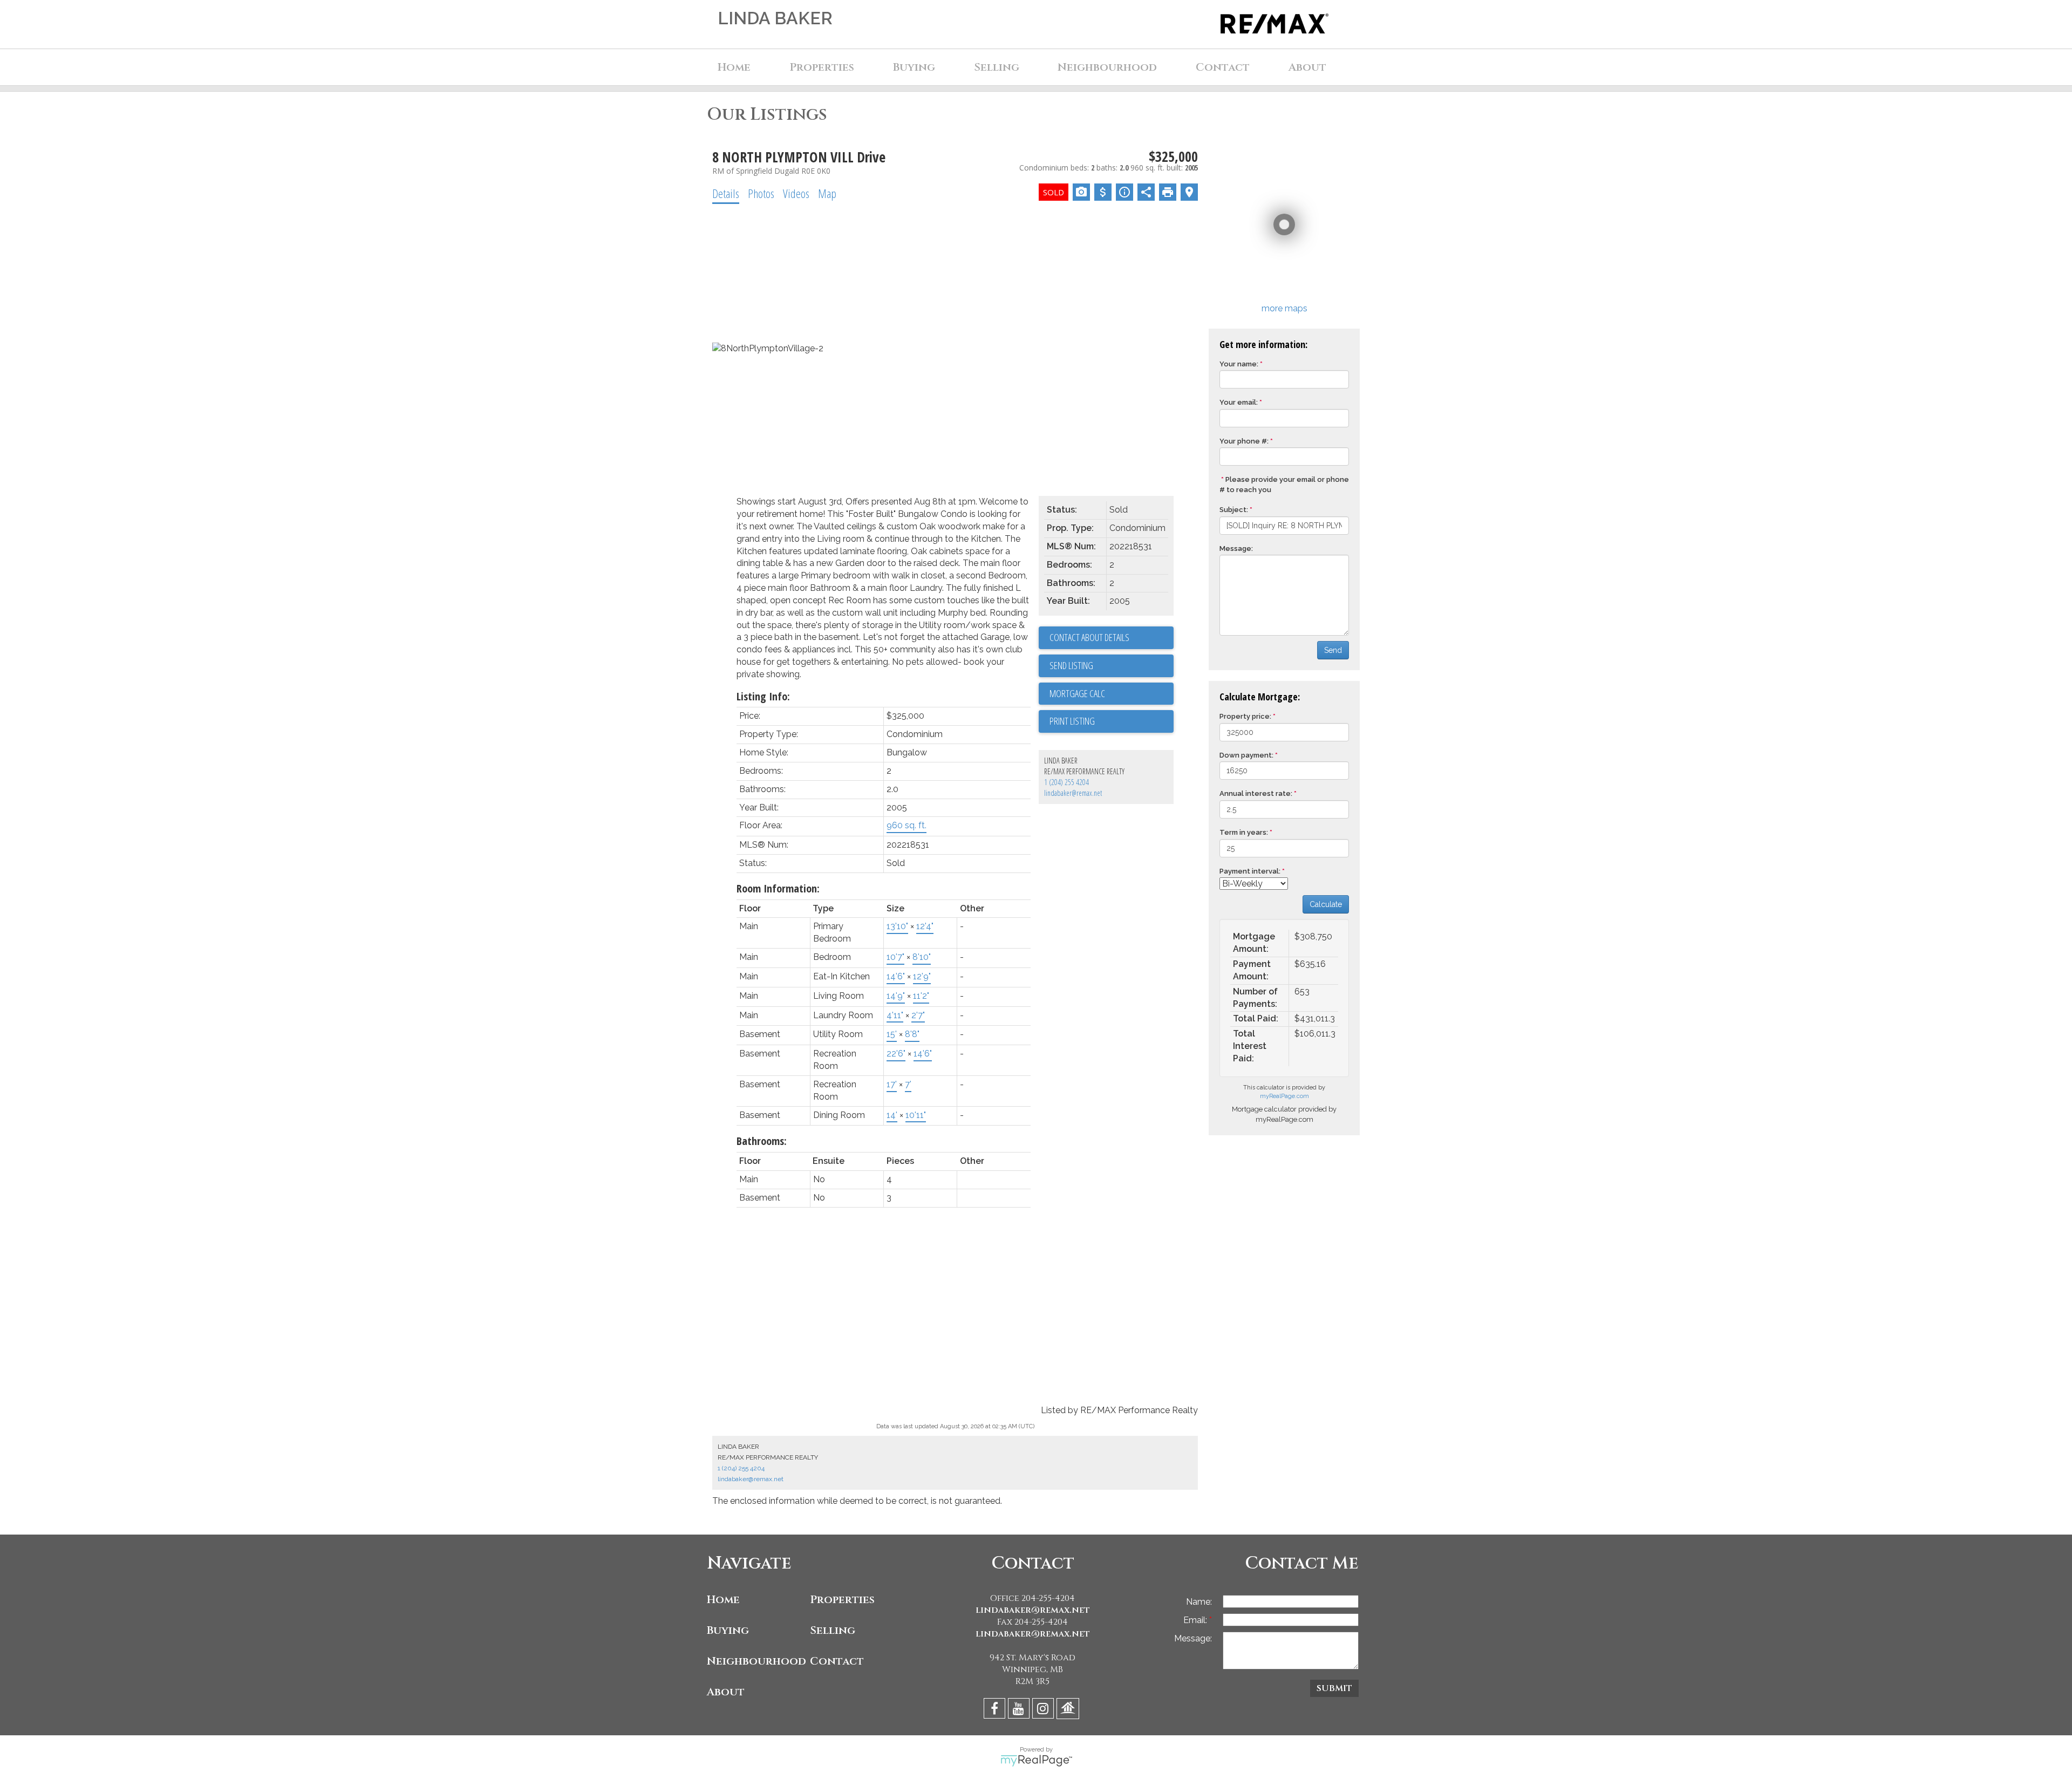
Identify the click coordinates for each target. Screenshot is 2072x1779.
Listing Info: (763, 696)
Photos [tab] (761, 193)
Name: (1199, 1602)
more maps (1284, 308)
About (726, 1692)
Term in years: (1244, 832)
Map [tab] (827, 193)
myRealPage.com (1284, 1096)
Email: (1196, 1620)
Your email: (1239, 402)
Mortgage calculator (1112, 694)
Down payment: (1246, 755)
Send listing (1071, 665)
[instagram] (1044, 1710)
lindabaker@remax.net (1073, 793)
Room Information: (778, 888)
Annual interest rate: (1256, 793)
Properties (842, 1600)
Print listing (1072, 721)
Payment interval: (1250, 871)
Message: (1236, 548)
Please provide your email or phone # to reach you (1284, 485)
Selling (833, 1630)
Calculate (1326, 904)
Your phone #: (1244, 441)
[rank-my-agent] (1069, 1710)
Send (1333, 650)
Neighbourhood (756, 1661)
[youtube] (1020, 1710)
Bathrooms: (762, 1141)
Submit (1334, 1688)
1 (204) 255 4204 (1066, 782)
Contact (1223, 67)
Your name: (1239, 364)
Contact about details (1089, 637)
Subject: (1234, 510)
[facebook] (996, 1710)
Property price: (1245, 716)
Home (734, 67)
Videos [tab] (796, 193)
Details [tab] (726, 193)
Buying (728, 1630)
